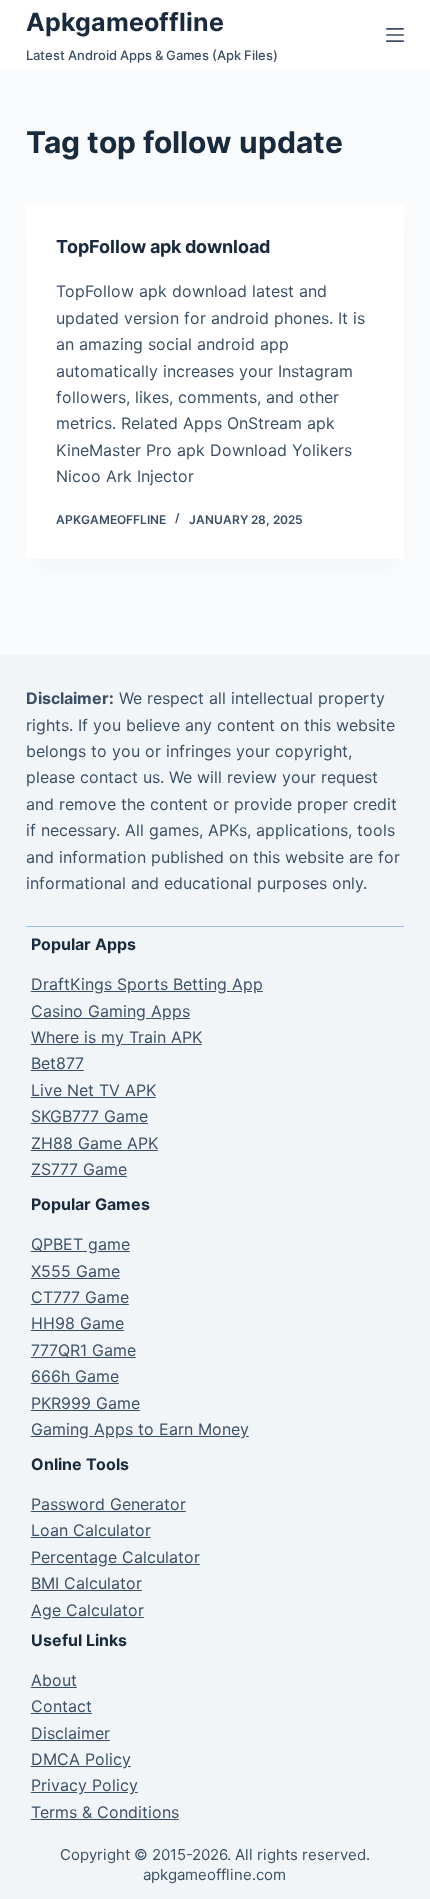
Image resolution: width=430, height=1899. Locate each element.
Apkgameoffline (125, 22)
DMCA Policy (81, 1759)
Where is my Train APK (116, 1037)
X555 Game (75, 1271)
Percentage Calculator (115, 1557)
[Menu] (395, 35)
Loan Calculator (91, 1530)
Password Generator (108, 1504)
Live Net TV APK (93, 1090)
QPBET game (80, 1244)
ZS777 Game (79, 1169)
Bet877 (57, 1063)
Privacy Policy (84, 1785)
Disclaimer (70, 1733)
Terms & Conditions (105, 1812)
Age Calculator (87, 1610)
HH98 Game (77, 1323)
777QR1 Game (83, 1350)
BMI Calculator (86, 1583)
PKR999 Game (85, 1403)
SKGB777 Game (89, 1116)
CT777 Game (80, 1297)
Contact (61, 1706)
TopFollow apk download (163, 246)
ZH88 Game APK (94, 1143)
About (54, 1680)
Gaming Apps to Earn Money (140, 1429)
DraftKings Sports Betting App (147, 984)
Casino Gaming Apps (110, 1011)
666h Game (75, 1376)
